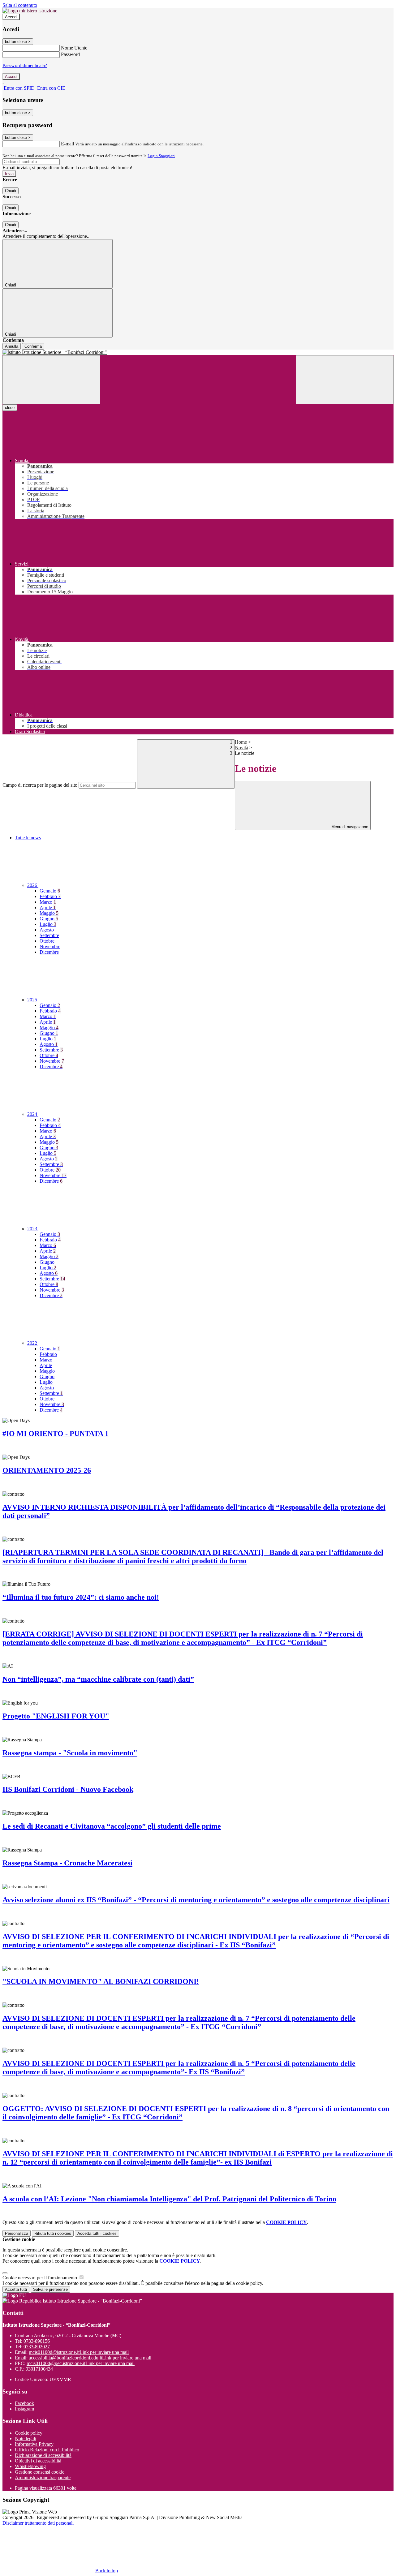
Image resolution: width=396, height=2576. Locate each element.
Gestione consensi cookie (40, 2472)
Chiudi (11, 191)
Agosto (47, 930)
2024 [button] (33, 1114)
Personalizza (17, 2233)
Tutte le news (28, 838)
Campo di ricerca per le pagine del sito (40, 785)
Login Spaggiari (161, 156)
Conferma (33, 346)
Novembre (50, 946)
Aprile (48, 907)
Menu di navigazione (349, 827)
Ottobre (47, 941)
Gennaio (50, 891)
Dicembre (49, 952)
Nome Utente (74, 48)
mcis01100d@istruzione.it (79, 2352)
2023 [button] (33, 1229)
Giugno (49, 919)
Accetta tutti (97, 2233)
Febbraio (50, 896)
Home (241, 742)
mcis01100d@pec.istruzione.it (81, 2363)
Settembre (49, 935)
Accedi (11, 17)
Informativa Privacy (34, 2444)
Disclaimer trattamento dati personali (38, 2523)
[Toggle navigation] (51, 380)
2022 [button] (33, 1343)
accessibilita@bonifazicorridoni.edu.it (90, 2358)
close (10, 408)
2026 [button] (33, 885)
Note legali (26, 2438)
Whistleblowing (30, 2466)
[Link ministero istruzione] (30, 11)
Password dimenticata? (25, 65)
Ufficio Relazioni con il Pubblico (47, 2450)
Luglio (48, 924)
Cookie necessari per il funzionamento (40, 2278)
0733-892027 (37, 2347)
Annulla (12, 346)
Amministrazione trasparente (43, 2477)
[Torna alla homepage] (198, 352)
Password (70, 54)
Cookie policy (29, 2433)
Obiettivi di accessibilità (38, 2461)
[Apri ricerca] (345, 380)
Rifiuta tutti (53, 2233)
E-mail (67, 144)
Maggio (49, 913)
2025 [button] (33, 1000)
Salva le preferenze (50, 2289)
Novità (241, 748)
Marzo (48, 902)
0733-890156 (37, 2341)
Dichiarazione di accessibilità (43, 2455)
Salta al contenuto (20, 5)
